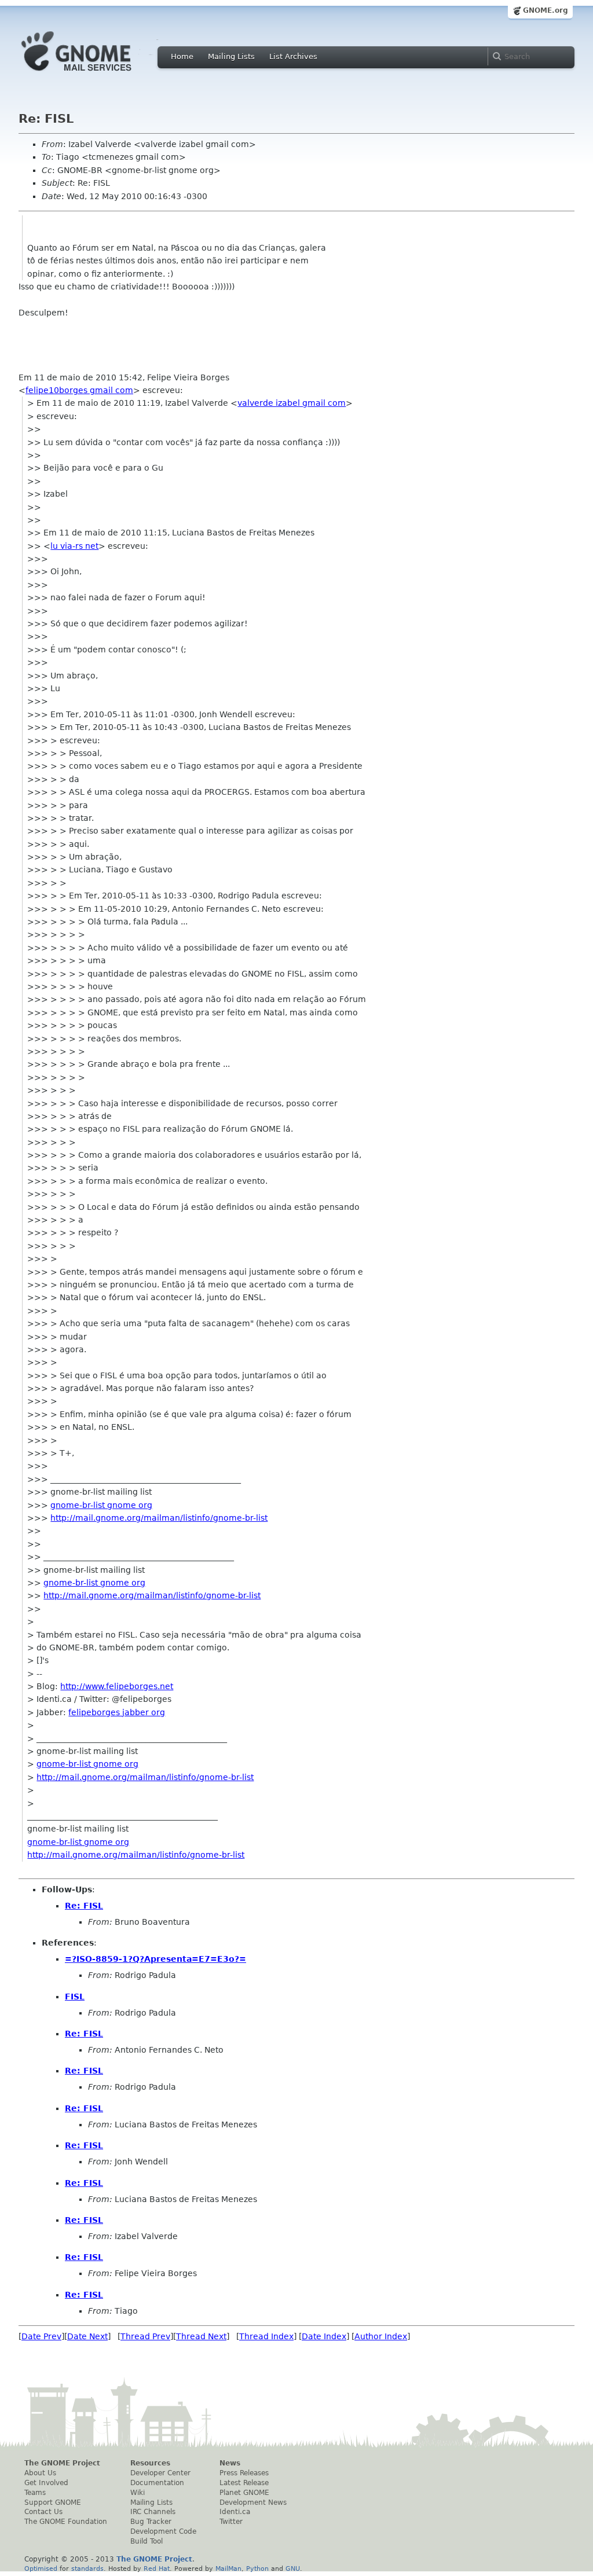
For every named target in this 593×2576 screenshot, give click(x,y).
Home (182, 56)
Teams (35, 2493)
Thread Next (201, 2336)
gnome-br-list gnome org (101, 1505)
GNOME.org (546, 10)
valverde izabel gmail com (292, 403)
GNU (293, 2568)
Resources (150, 2463)
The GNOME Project (62, 2463)
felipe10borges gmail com (79, 390)
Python (257, 2568)
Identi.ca (235, 2512)
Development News (253, 2502)
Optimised (41, 2568)
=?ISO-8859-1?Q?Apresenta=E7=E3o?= (155, 1959)
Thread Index (266, 2336)
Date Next (87, 2336)
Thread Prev (145, 2336)
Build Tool (147, 2541)
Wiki (138, 2493)
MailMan (228, 2568)
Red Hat (157, 2568)
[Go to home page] (94, 74)
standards (87, 2568)
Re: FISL (84, 1906)
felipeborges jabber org (117, 1712)
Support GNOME (53, 2502)
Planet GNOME (244, 2493)
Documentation (157, 2483)
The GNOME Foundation (66, 2522)
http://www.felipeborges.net (117, 1686)
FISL (75, 1997)
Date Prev (41, 2336)
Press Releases (244, 2473)
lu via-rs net (74, 546)
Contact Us (43, 2512)
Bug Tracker (151, 2522)
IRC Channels (153, 2512)
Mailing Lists (231, 56)
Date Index (324, 2336)
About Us (40, 2473)
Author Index (381, 2336)
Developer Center (160, 2473)
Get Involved (46, 2483)
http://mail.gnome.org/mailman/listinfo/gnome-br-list (159, 1518)
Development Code (163, 2531)
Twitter (231, 2522)
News (230, 2463)
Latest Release (244, 2483)
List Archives (293, 56)
